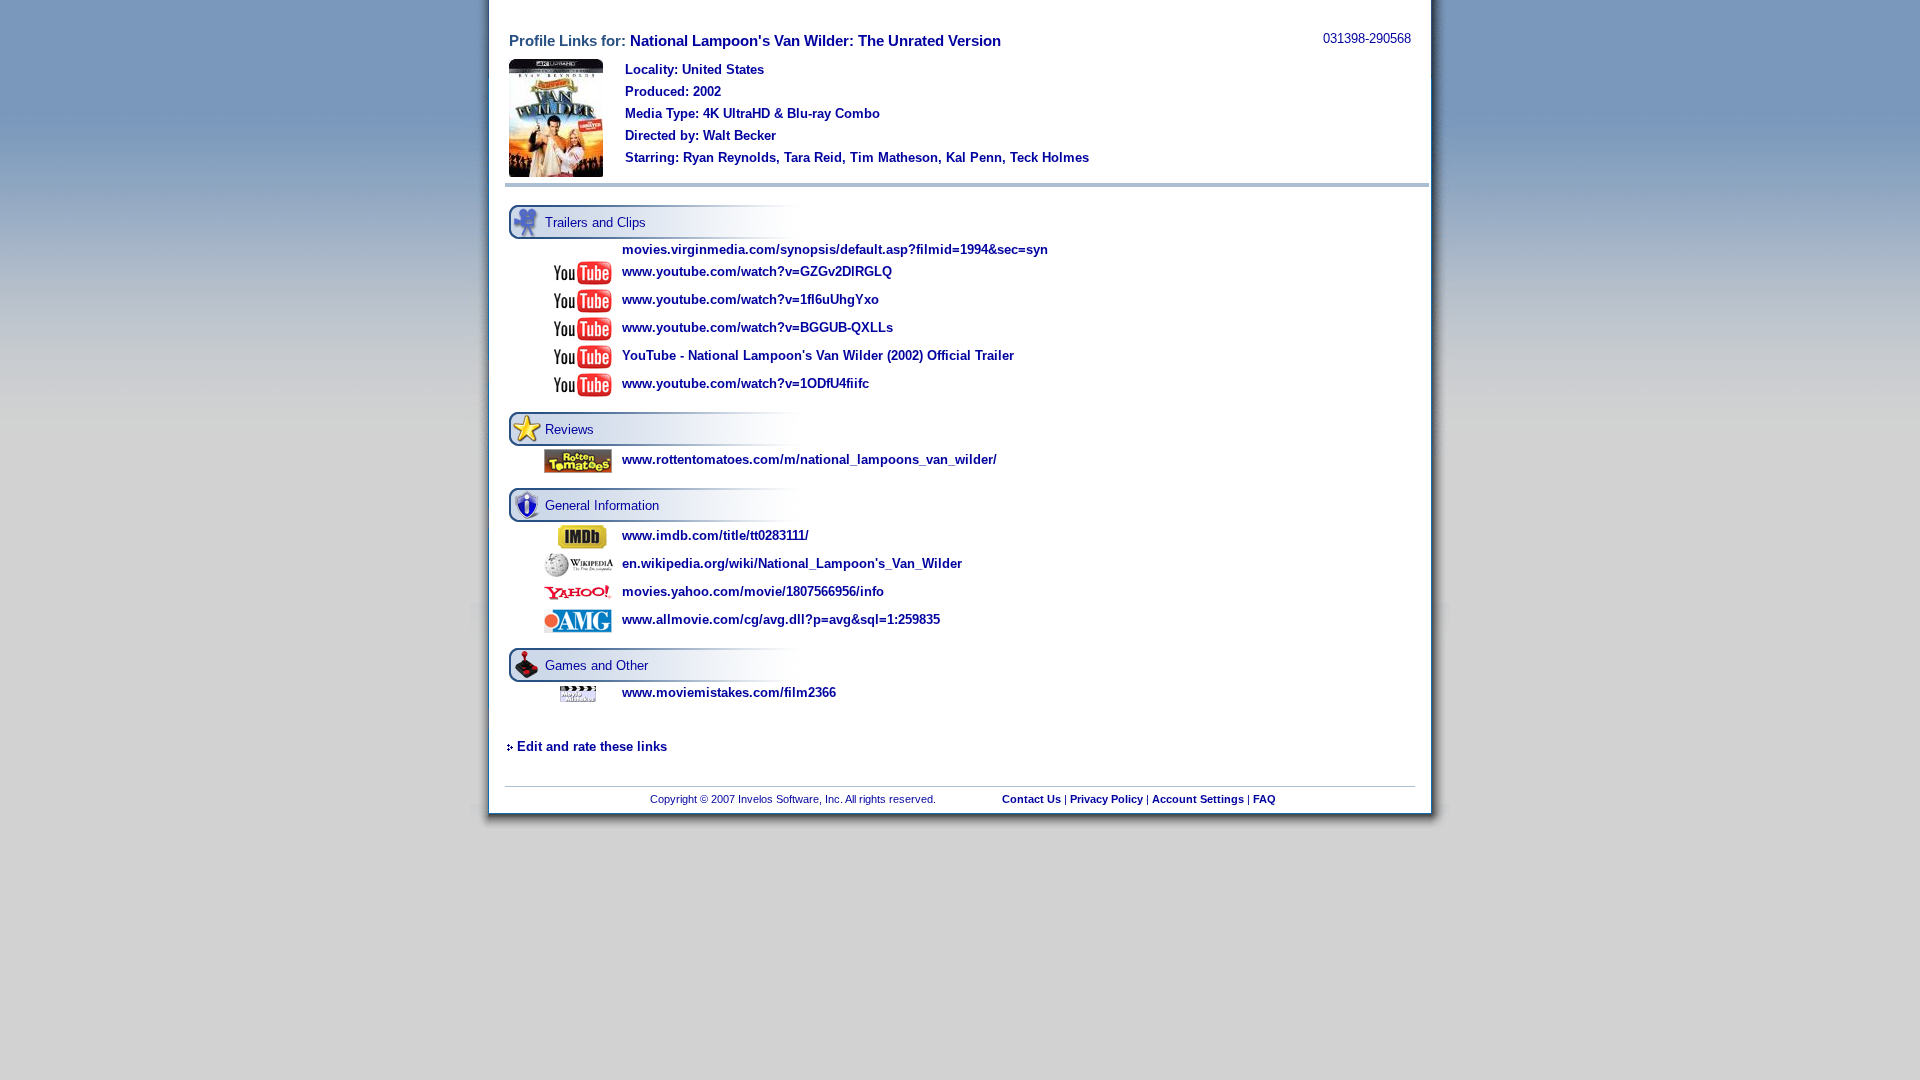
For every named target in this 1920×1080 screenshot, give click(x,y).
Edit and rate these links (592, 746)
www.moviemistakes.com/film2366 (729, 692)
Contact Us (1031, 799)
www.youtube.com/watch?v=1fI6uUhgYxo (750, 299)
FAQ (1264, 799)
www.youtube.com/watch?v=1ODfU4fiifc (745, 383)
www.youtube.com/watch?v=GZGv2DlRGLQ (757, 271)
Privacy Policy (1106, 799)
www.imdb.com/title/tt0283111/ (715, 535)
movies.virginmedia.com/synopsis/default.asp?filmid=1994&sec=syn (835, 249)
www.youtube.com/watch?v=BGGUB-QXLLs (757, 327)
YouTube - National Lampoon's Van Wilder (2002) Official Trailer (818, 355)
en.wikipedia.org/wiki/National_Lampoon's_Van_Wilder (792, 563)
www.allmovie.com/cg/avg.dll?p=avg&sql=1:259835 (781, 619)
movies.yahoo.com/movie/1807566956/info (753, 591)
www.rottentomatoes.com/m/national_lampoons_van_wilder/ (809, 459)
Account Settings (1198, 799)
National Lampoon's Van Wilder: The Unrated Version (815, 40)
